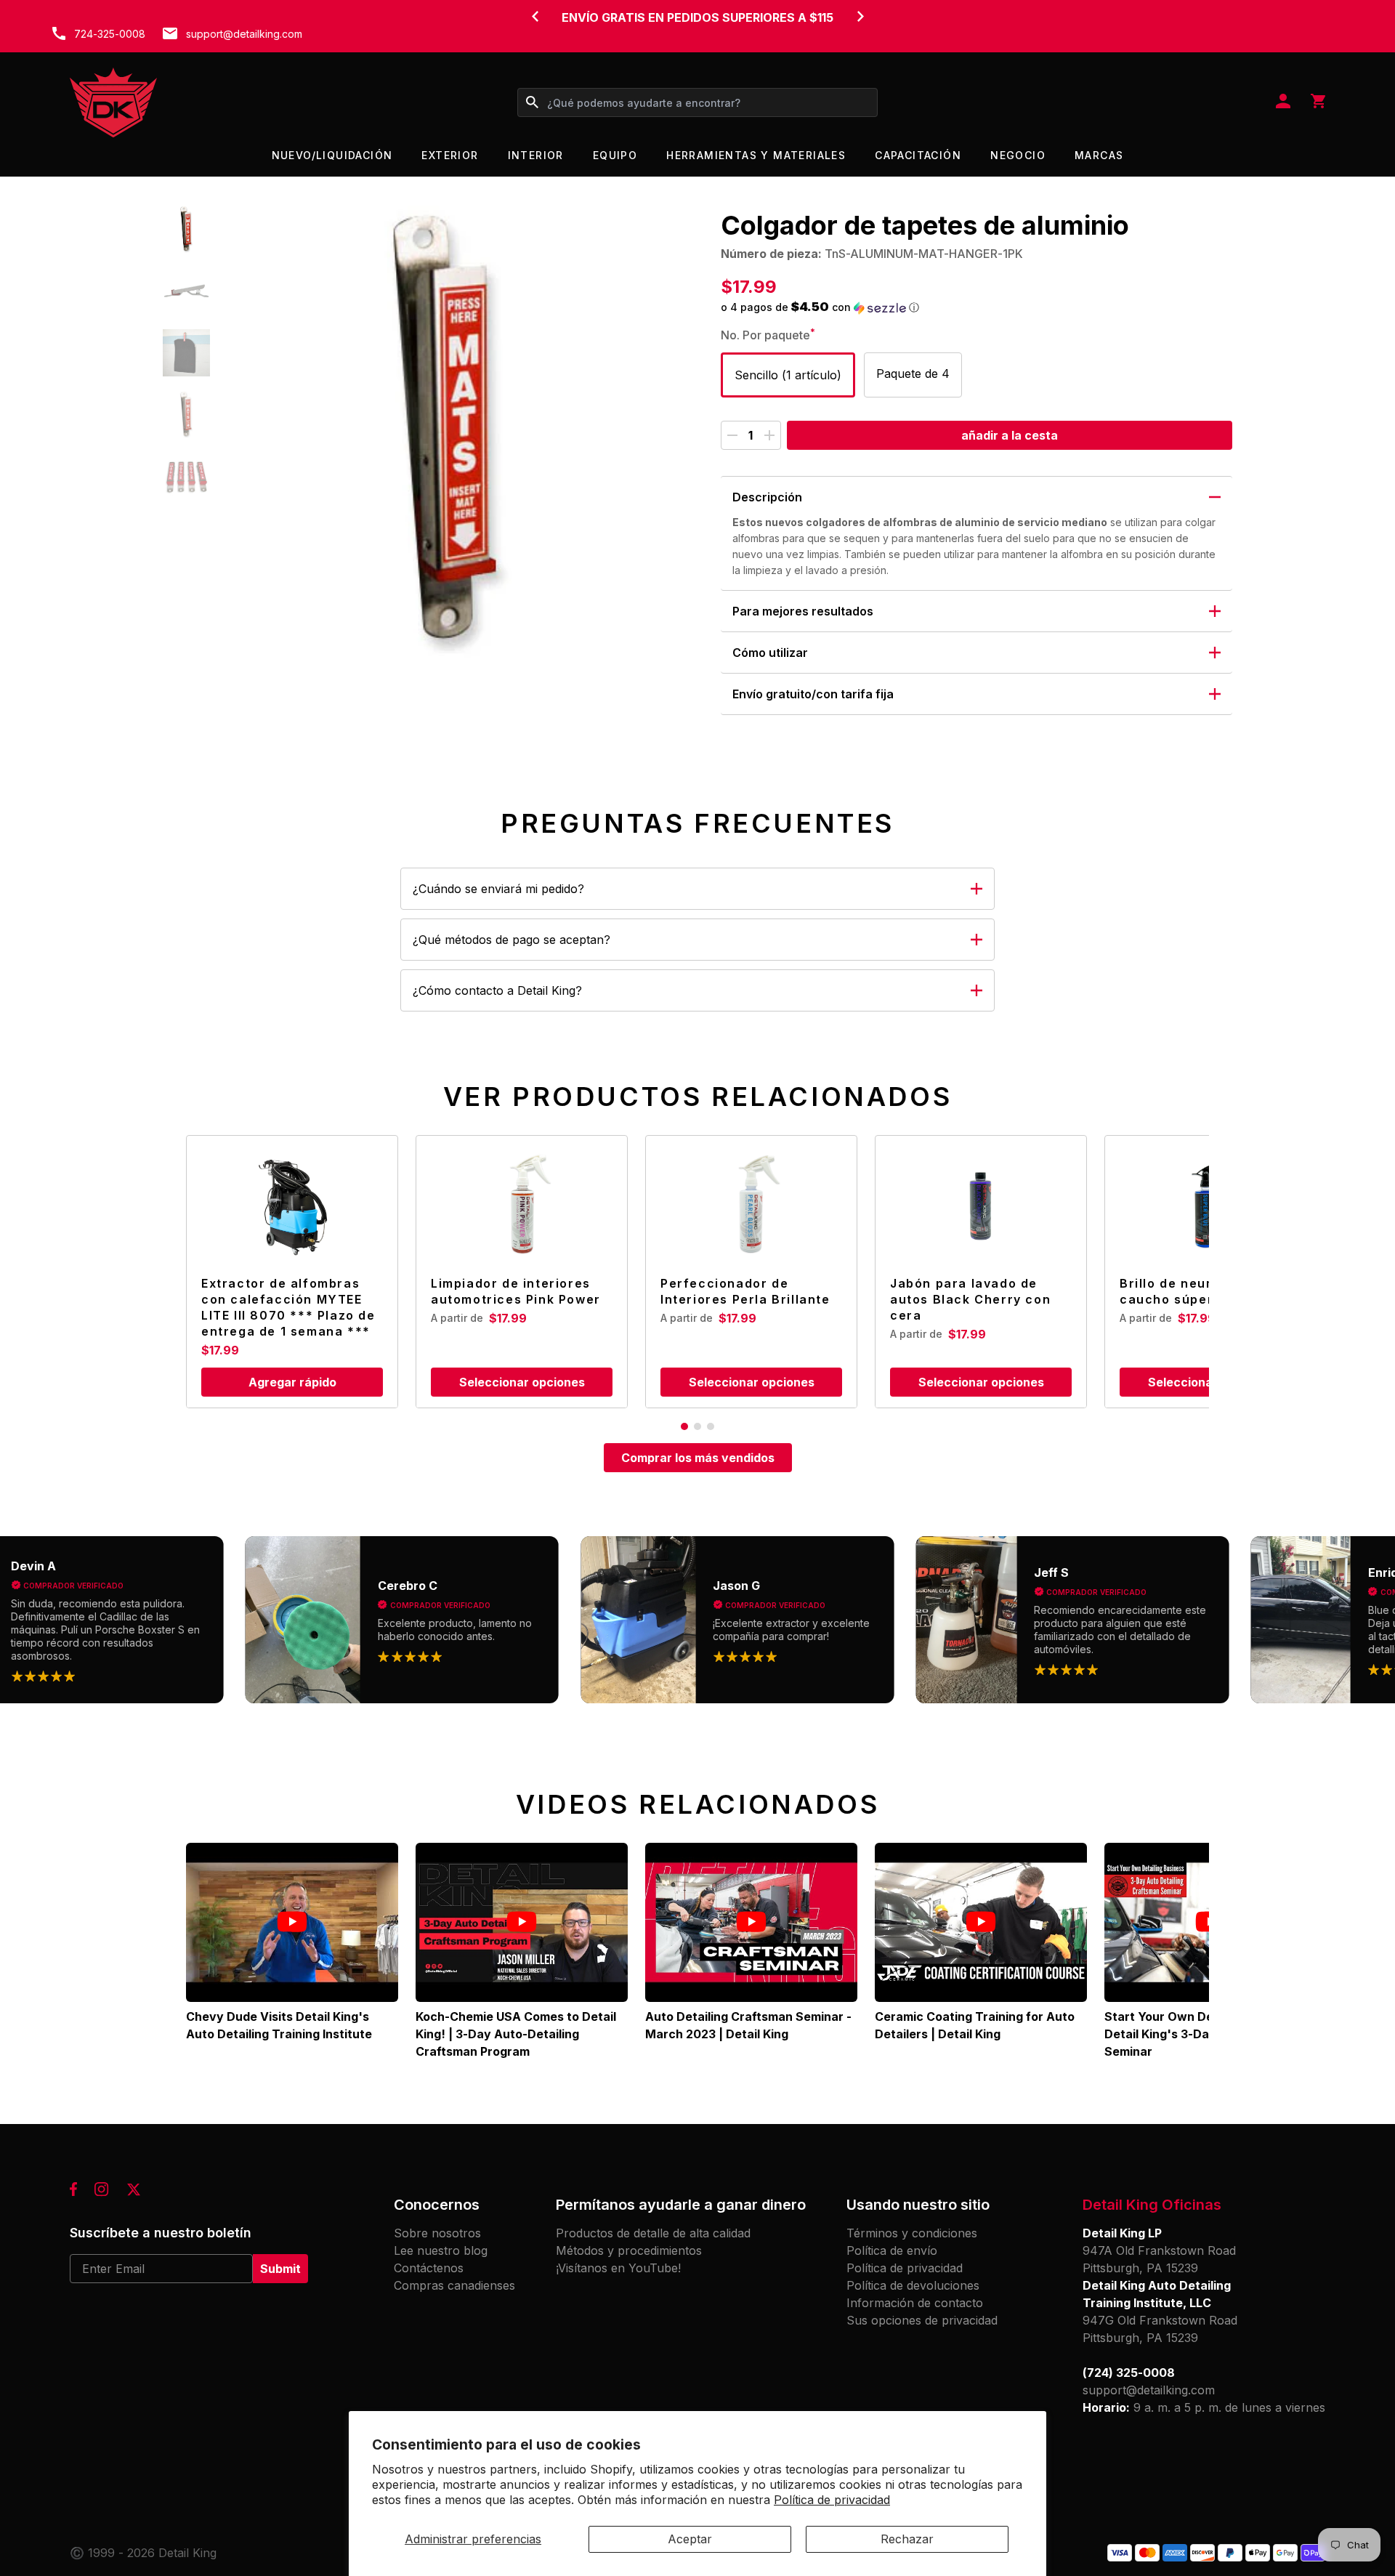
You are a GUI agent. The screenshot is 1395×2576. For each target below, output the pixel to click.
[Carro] (1318, 102)
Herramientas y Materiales (756, 155)
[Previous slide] (535, 16)
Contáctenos (429, 2268)
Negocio (1018, 155)
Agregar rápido (292, 1382)
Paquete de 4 (913, 374)
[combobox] (697, 102)
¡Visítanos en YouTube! (618, 2268)
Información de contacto (915, 2303)
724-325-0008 (110, 34)
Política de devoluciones (913, 2285)
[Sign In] (1283, 102)
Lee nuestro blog (441, 2250)
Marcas (1099, 155)
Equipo (615, 155)
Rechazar (907, 2539)
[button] (186, 229)
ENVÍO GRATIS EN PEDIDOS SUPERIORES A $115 (697, 17)
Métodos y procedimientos (629, 2250)
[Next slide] (860, 16)
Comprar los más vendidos (698, 1458)
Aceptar (690, 2539)
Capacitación (918, 155)
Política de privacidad (832, 2500)
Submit (280, 2269)
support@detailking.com (244, 34)
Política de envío (892, 2250)
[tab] (684, 1426)
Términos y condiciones (912, 2233)
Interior (536, 155)
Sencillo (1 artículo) (788, 375)
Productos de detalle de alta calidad (653, 2233)
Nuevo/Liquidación (332, 155)
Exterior (450, 155)
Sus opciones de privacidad (922, 2320)
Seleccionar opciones (522, 1382)
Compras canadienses (454, 2285)
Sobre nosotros (437, 2233)
